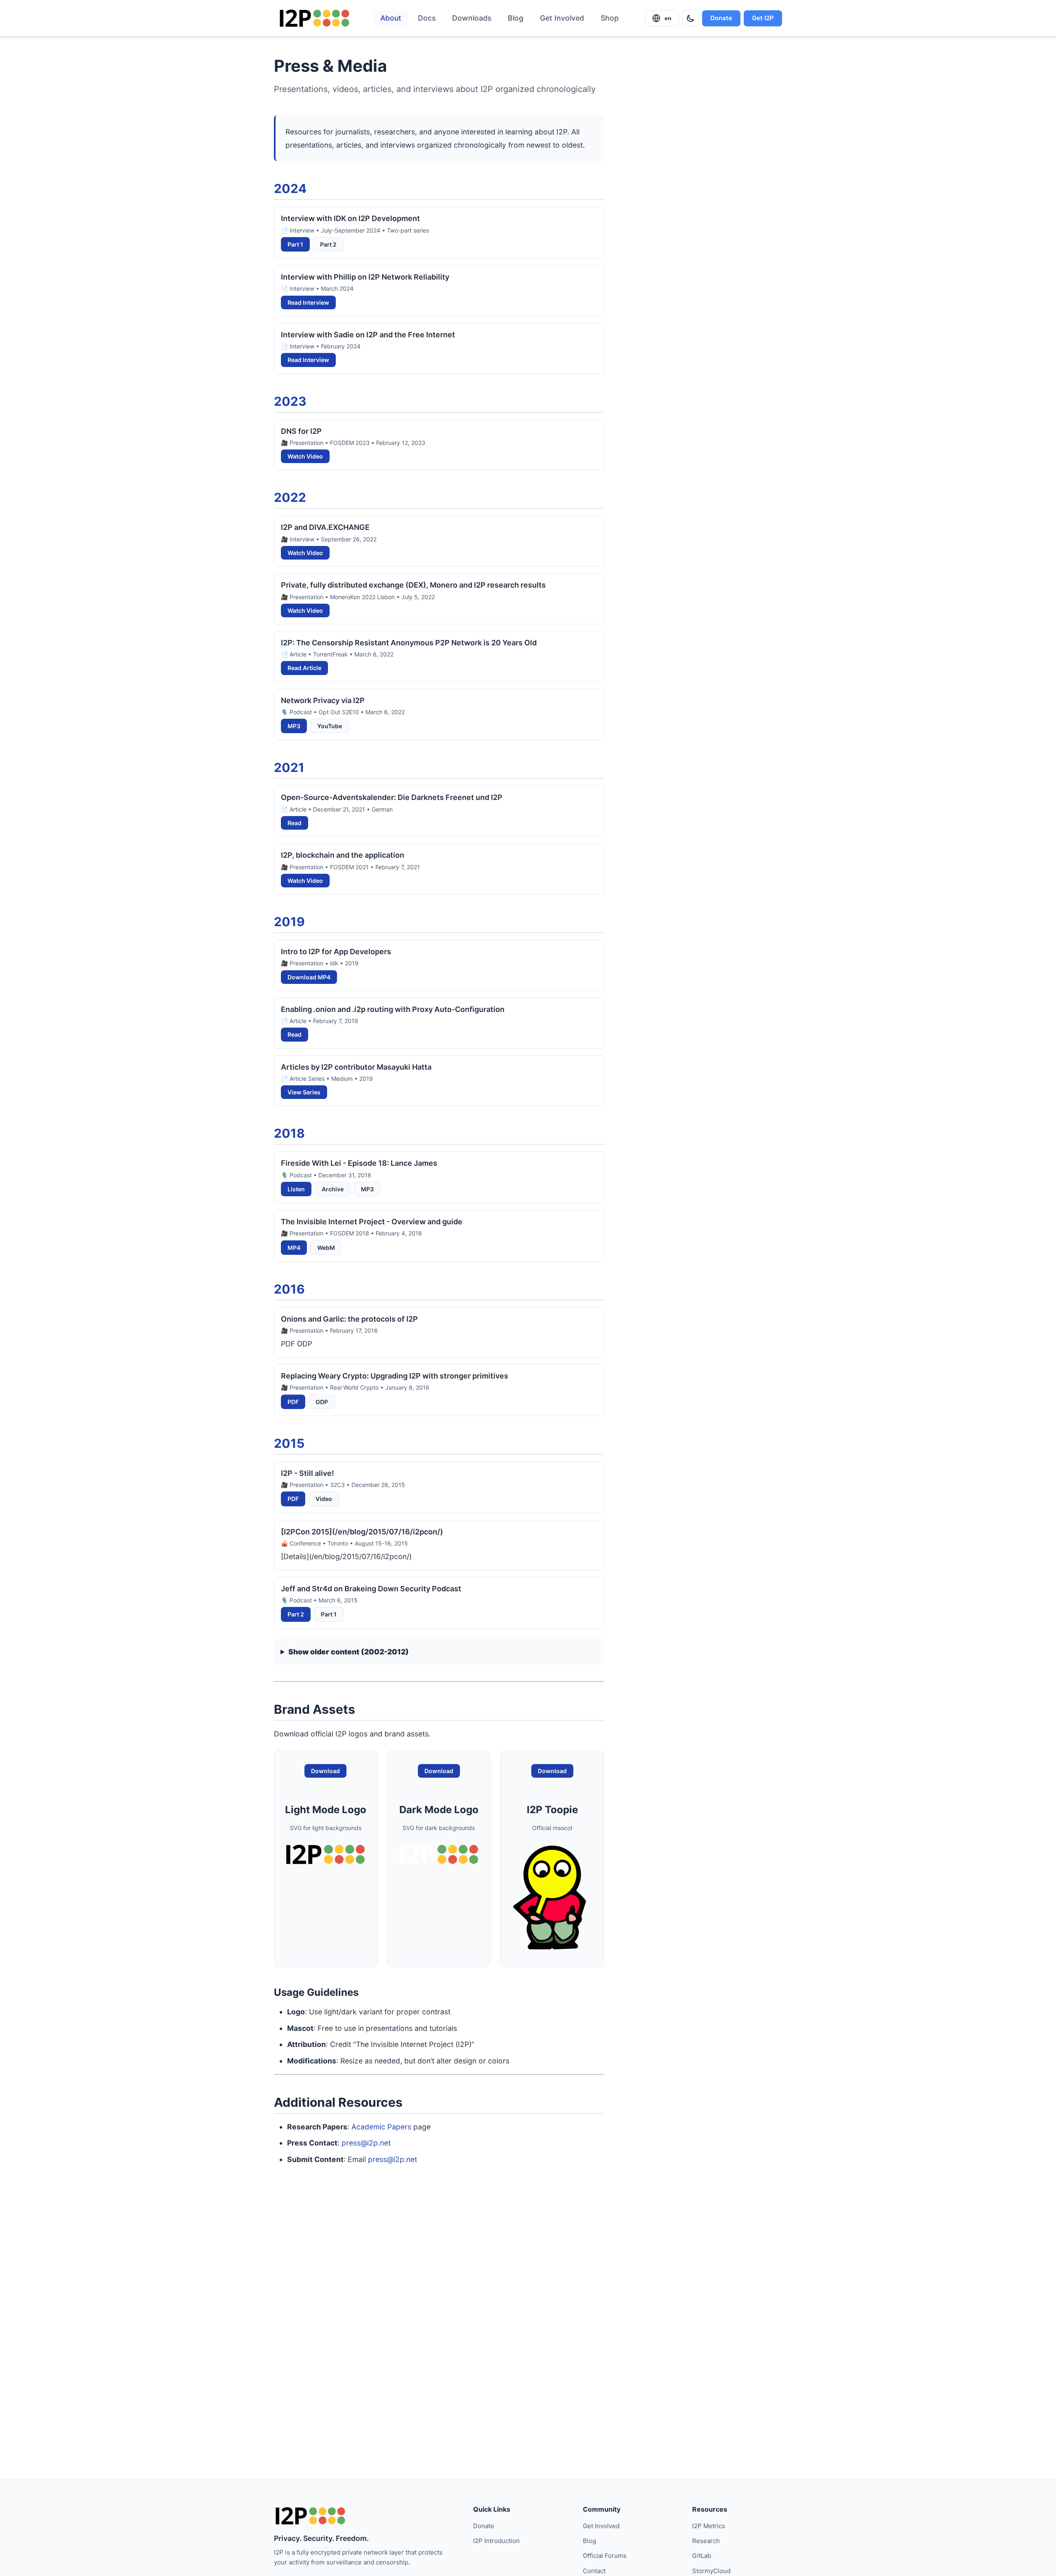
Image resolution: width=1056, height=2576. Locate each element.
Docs (427, 18)
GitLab (702, 2556)
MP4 (294, 1248)
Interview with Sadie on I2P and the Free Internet (368, 335)
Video (324, 1499)
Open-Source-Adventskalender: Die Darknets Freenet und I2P (392, 797)
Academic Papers (381, 2127)
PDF (293, 1402)
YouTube (330, 726)
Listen (296, 1189)
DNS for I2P (301, 431)
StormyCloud (711, 2571)
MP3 (294, 726)
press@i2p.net (366, 2143)
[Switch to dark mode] (691, 18)
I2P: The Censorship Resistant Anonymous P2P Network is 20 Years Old (409, 643)
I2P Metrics (709, 2526)
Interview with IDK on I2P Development (350, 218)
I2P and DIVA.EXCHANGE (325, 527)
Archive (333, 1189)
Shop (610, 18)
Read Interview (308, 302)
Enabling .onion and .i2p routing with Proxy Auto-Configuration (393, 1009)
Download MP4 (309, 977)
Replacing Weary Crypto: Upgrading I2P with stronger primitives (395, 1376)
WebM (326, 1248)
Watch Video (305, 456)
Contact (594, 2571)
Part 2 (328, 244)
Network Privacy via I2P (323, 700)
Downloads (472, 18)
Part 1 (295, 244)
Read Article (304, 668)
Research (706, 2541)
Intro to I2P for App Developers (336, 952)
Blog (516, 18)
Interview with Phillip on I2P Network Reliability (365, 277)
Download (325, 1771)
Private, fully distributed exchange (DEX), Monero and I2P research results (413, 585)
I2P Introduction (496, 2541)
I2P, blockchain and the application (343, 855)
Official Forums (605, 2556)
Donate (721, 18)
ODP (322, 1402)
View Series (304, 1092)
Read (295, 823)
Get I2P (763, 18)
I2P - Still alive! (308, 1473)
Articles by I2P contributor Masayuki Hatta (356, 1067)
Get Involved (562, 18)
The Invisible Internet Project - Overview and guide (372, 1222)
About (391, 18)
